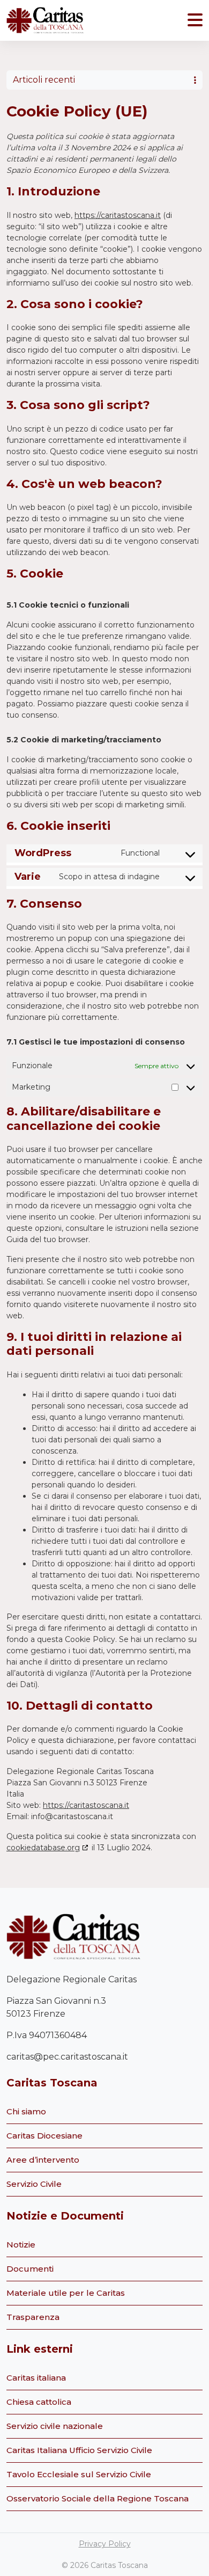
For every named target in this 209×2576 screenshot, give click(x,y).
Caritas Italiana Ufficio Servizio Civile (79, 2450)
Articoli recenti (44, 80)
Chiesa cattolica (39, 2402)
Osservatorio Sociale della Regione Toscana (98, 2498)
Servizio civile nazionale (55, 2426)
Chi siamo (26, 2111)
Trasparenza (33, 2317)
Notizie (21, 2245)
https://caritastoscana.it (118, 215)
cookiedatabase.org (43, 1848)
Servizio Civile (34, 2184)
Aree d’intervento (43, 2160)
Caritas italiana (36, 2378)
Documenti (30, 2269)
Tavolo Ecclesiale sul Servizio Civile (79, 2474)
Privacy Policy (105, 2544)
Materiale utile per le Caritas (66, 2293)
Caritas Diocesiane (44, 2136)
